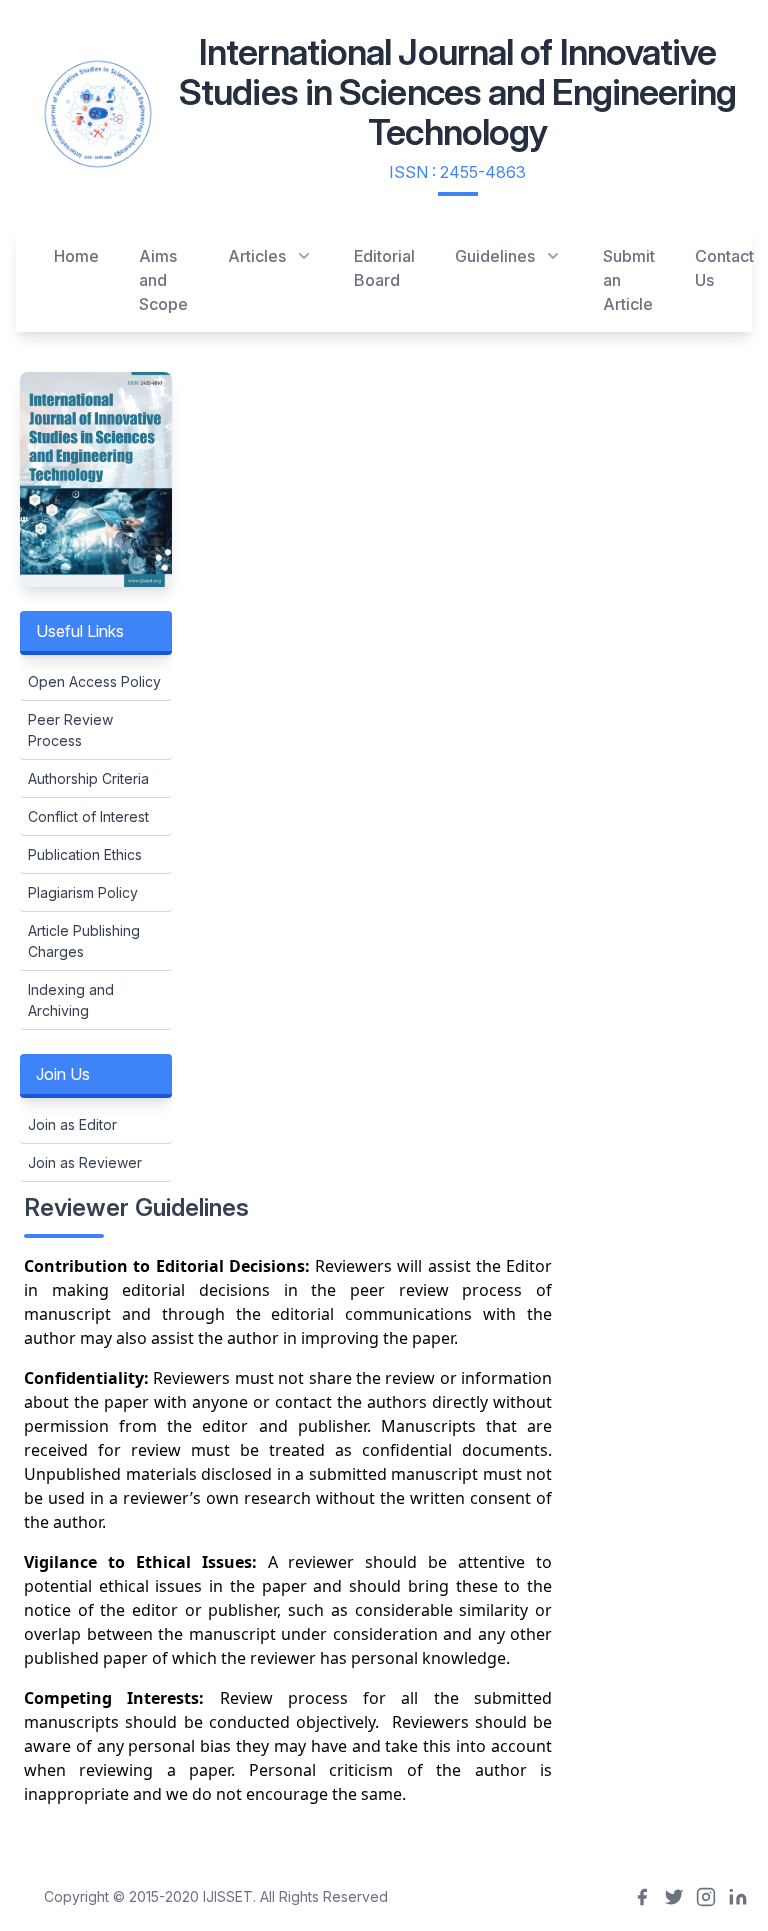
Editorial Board (384, 268)
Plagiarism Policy (83, 892)
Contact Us (724, 268)
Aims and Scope (163, 280)
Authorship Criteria (88, 778)
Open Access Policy (94, 681)
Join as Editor (72, 1124)
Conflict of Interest (88, 816)
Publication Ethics (85, 854)
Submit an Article (629, 280)
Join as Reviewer (85, 1162)
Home (76, 256)
